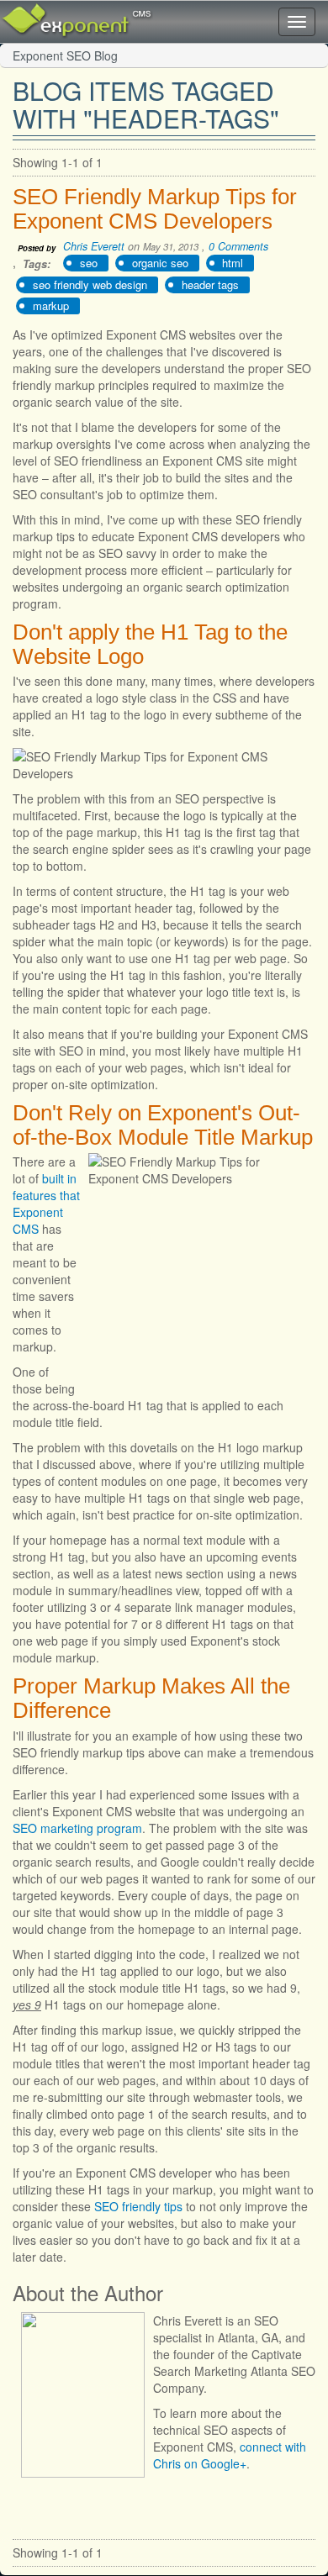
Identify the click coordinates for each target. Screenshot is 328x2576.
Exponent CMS (54, 13)
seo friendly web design (90, 284)
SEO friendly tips (138, 2206)
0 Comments (238, 246)
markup (51, 306)
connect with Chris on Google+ (230, 2455)
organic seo (160, 263)
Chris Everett (94, 246)
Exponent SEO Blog (65, 55)
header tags (210, 284)
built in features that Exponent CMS (46, 1204)
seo (89, 263)
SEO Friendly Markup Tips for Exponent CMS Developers (155, 209)
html (233, 263)
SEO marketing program (77, 1828)
